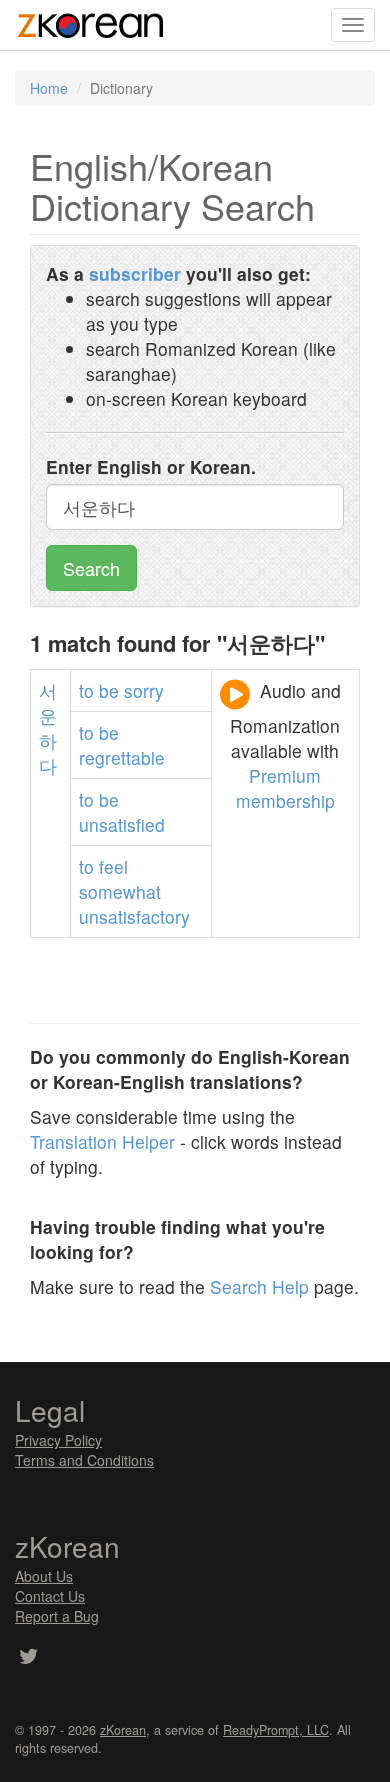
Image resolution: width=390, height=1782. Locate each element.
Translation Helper (102, 1141)
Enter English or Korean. (151, 466)
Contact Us (50, 1596)
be (109, 690)
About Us (44, 1576)
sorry (144, 690)
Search (91, 568)
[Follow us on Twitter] (28, 1658)
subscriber (135, 273)
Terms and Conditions (84, 1460)
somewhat (120, 891)
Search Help (259, 1286)
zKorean (123, 1730)
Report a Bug (57, 1616)
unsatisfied (122, 824)
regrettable (122, 757)
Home (49, 88)
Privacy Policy (58, 1440)
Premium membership (285, 788)
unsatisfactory (134, 916)
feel (113, 866)
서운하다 (48, 728)
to (86, 690)
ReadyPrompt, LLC (276, 1730)
